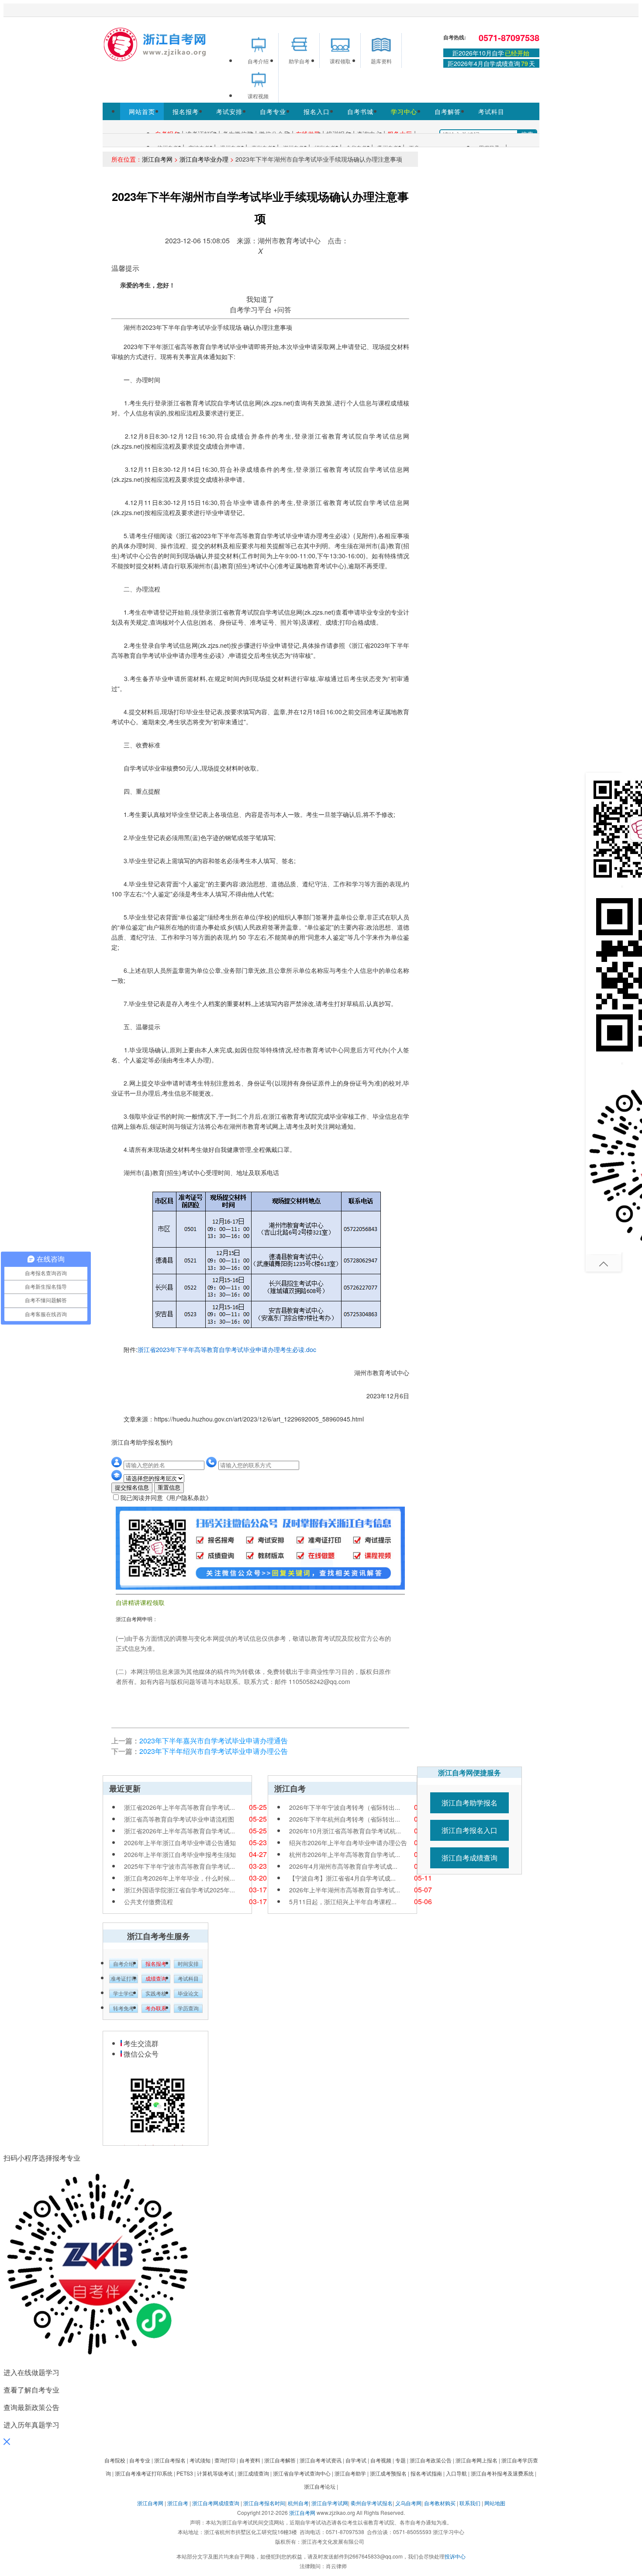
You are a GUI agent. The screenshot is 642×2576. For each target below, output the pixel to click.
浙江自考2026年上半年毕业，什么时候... (179, 1878)
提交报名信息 (132, 1488)
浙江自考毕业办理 (204, 159)
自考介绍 (124, 1964)
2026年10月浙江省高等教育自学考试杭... (345, 1831)
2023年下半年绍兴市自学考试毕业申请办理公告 (214, 1751)
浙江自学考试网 (330, 2503)
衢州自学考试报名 (372, 2503)
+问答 (282, 309)
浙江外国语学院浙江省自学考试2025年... (179, 1890)
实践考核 (156, 1994)
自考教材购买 (440, 2503)
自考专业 (273, 111)
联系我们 (470, 2503)
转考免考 (124, 2009)
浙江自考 (178, 2503)
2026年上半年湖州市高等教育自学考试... (345, 1890)
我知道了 (260, 299)
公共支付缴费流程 (148, 1902)
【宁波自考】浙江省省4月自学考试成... (342, 1878)
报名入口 (317, 111)
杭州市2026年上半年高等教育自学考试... (345, 1854)
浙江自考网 (157, 159)
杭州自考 (298, 2503)
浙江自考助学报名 (469, 1803)
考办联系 (156, 2009)
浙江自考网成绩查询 (216, 2503)
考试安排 (229, 111)
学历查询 (188, 2009)
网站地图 (495, 2503)
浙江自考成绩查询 (469, 1858)
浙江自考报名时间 (264, 2503)
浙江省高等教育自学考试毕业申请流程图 (179, 1819)
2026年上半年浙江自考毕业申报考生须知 (180, 1854)
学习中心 (404, 111)
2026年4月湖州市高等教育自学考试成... (343, 1866)
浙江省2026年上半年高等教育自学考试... (179, 1807)
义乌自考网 (408, 2503)
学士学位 (124, 1994)
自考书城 (360, 111)
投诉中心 (455, 2556)
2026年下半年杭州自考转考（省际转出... (345, 1819)
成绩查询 (156, 1979)
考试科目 (491, 111)
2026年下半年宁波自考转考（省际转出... (345, 1807)
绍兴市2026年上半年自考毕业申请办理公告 (348, 1843)
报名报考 (186, 111)
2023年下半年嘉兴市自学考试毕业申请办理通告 (214, 1741)
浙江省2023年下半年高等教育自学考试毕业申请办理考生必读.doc (227, 1349)
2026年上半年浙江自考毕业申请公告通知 (180, 1843)
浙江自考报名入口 (469, 1830)
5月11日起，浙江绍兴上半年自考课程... (343, 1902)
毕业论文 (188, 1994)
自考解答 (448, 111)
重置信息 (169, 1488)
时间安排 (188, 1964)
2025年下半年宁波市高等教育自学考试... (179, 1866)
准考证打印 (124, 1979)
